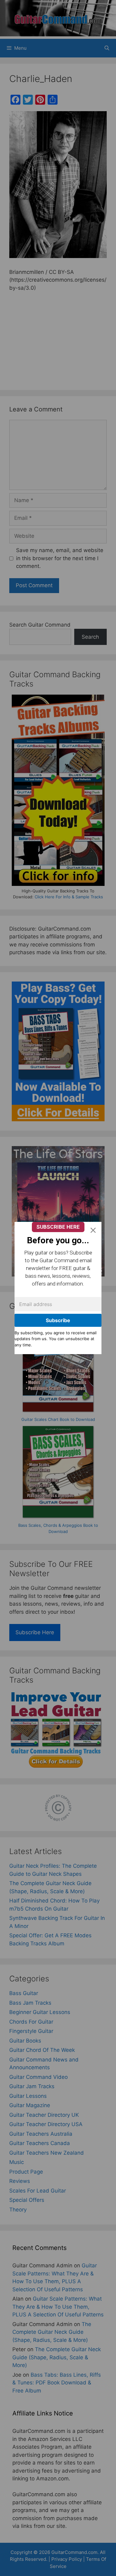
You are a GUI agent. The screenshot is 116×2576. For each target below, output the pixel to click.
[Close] (93, 1230)
